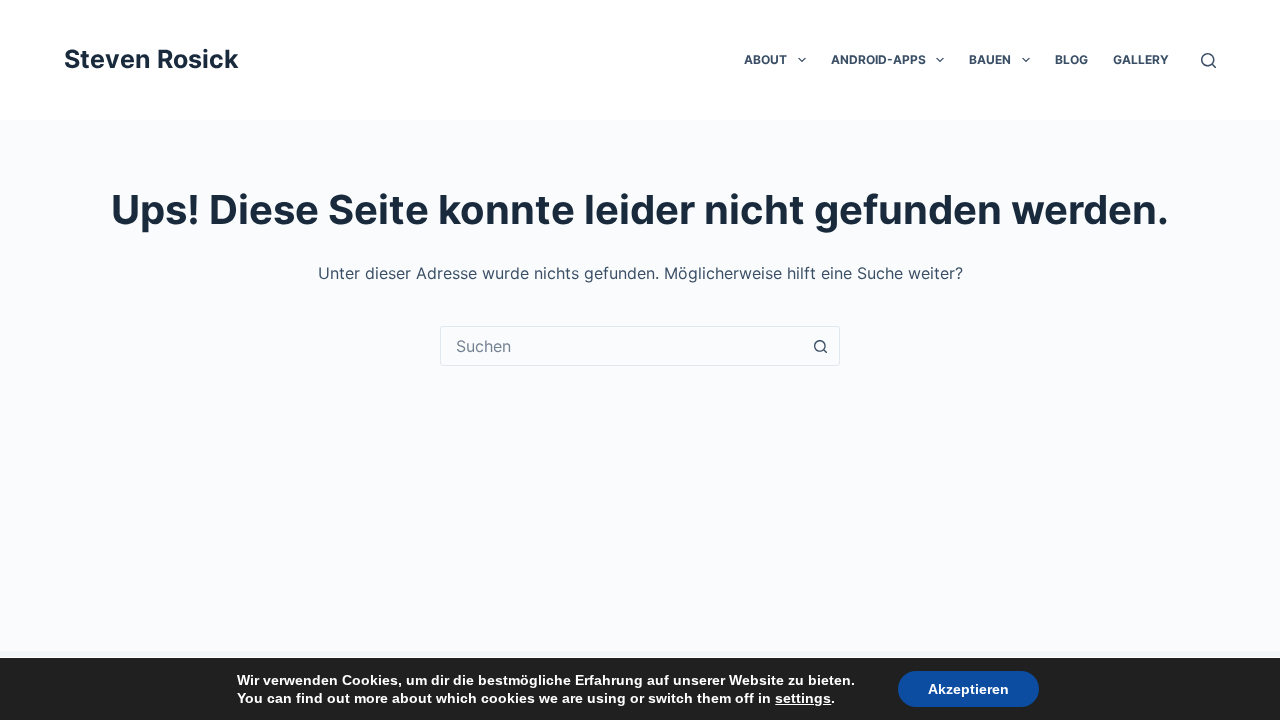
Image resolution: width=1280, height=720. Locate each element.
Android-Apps (878, 59)
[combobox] (621, 346)
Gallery (1141, 59)
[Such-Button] (820, 346)
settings (803, 698)
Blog (1071, 59)
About (765, 59)
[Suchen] (1208, 60)
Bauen (990, 59)
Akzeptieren (968, 689)
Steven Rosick (151, 59)
